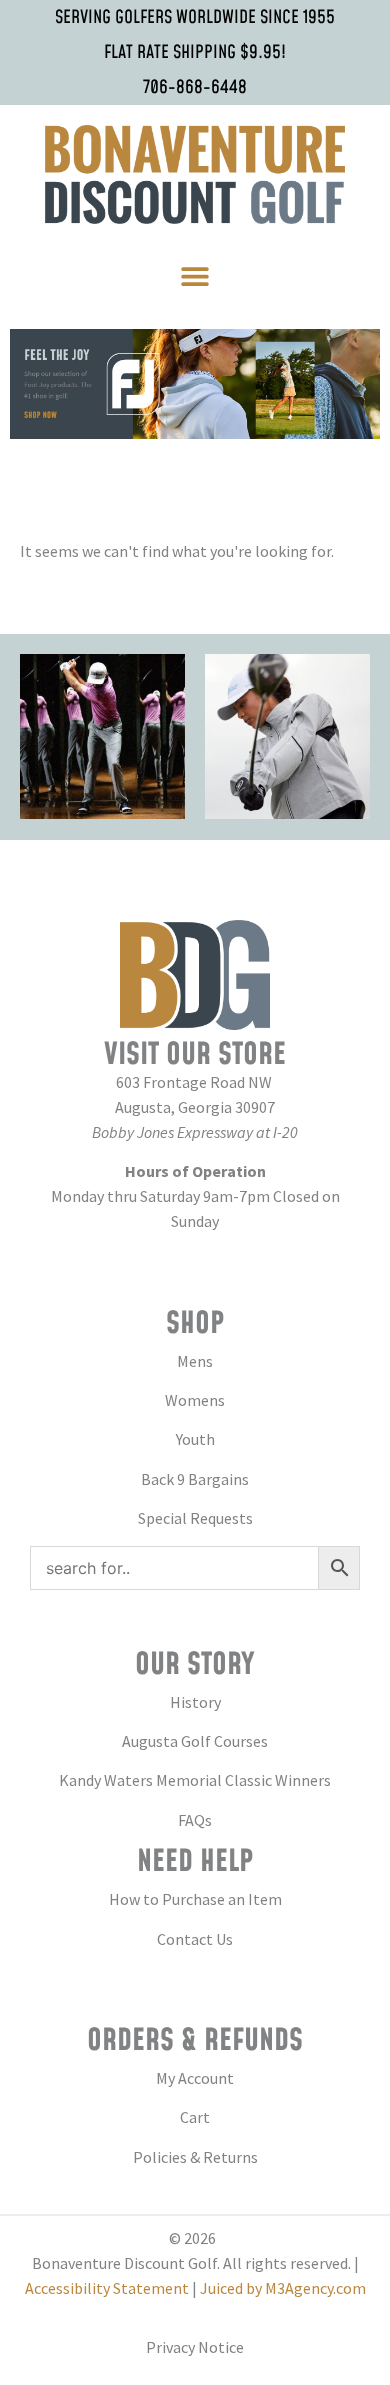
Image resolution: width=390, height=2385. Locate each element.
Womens (195, 1400)
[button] (195, 276)
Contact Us (195, 1939)
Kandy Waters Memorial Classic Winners (195, 1780)
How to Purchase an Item (195, 1899)
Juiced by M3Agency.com (283, 2288)
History (195, 1702)
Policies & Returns (195, 2157)
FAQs (195, 1820)
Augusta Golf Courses (195, 1741)
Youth (195, 1439)
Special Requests (195, 1518)
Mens (195, 1361)
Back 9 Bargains (195, 1479)
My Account (195, 2078)
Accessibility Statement (107, 2288)
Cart (195, 2117)
